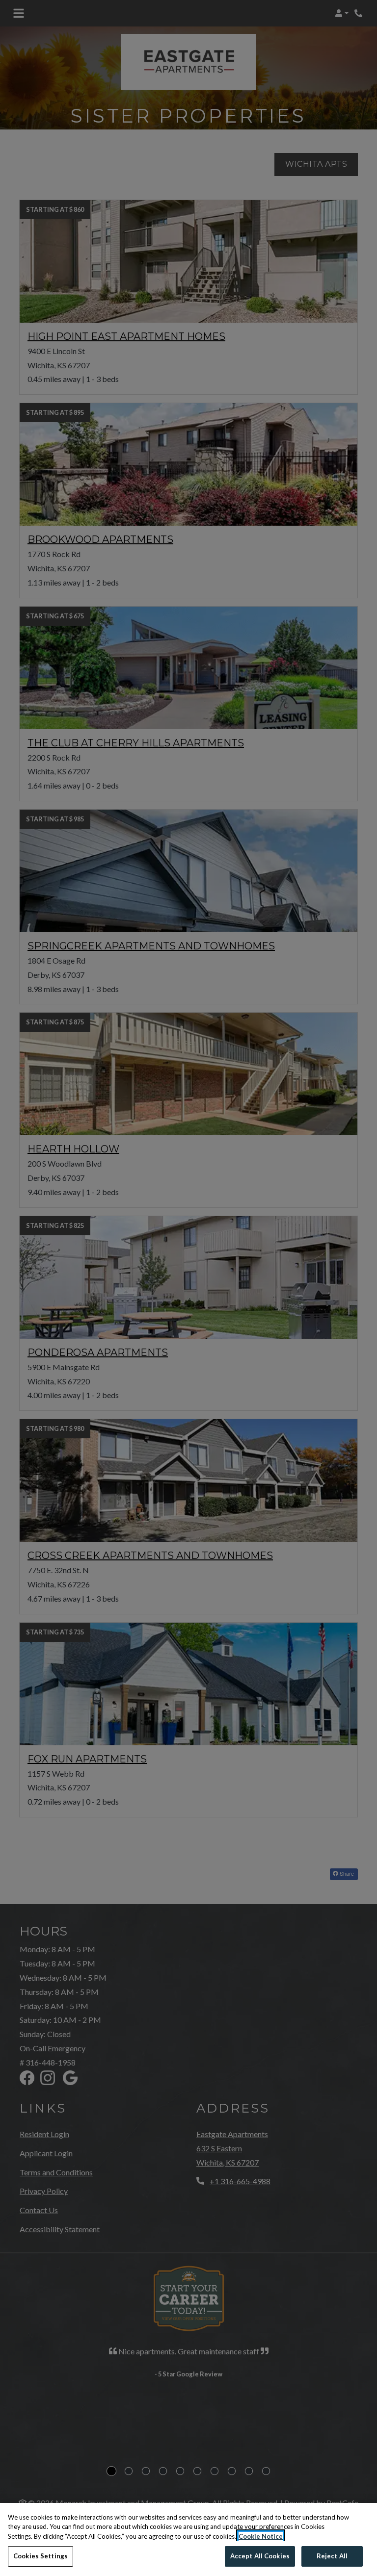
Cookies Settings (40, 2556)
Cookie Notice (261, 2536)
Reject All (332, 2556)
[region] (188, 2539)
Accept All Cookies (260, 2556)
